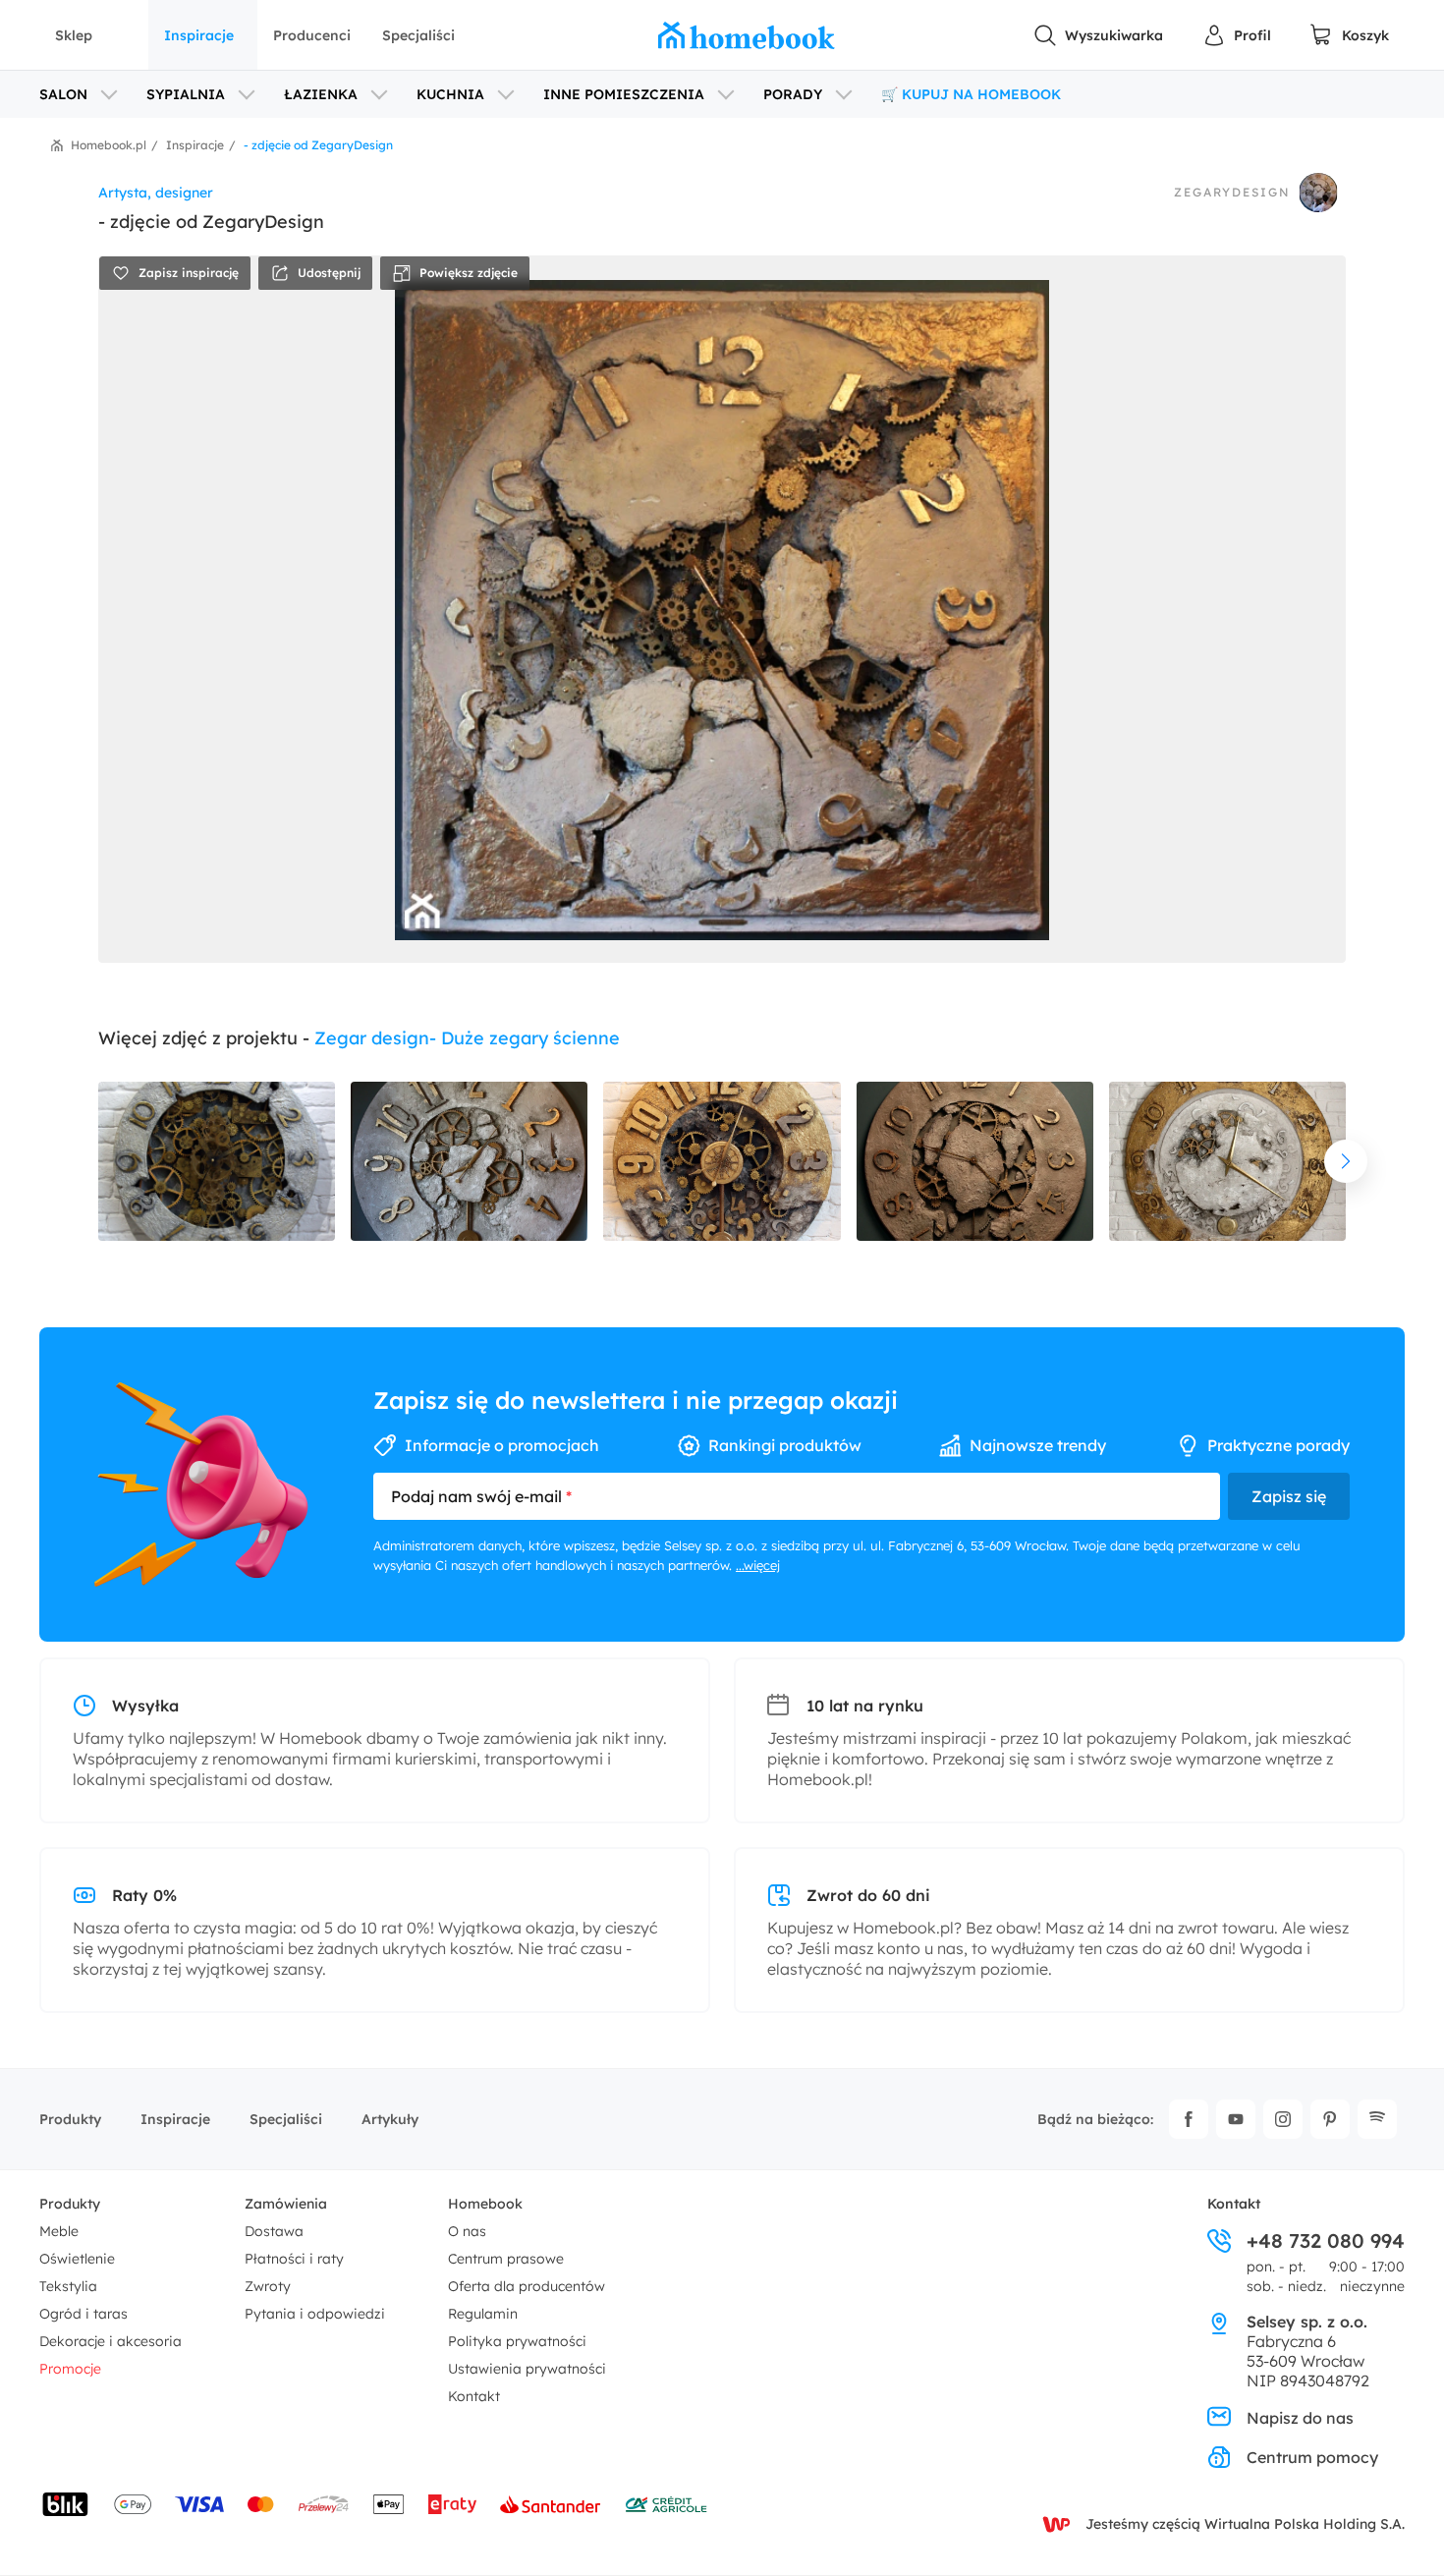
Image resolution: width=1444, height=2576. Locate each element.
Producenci (312, 35)
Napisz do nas (1300, 2418)
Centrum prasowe (506, 2259)
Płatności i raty (294, 2259)
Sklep (74, 35)
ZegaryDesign (1232, 193)
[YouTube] (1236, 2119)
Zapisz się (1289, 1496)
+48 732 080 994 (1326, 2241)
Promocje (70, 2369)
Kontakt (474, 2396)
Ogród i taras (83, 2314)
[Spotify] (1377, 2119)
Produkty (70, 2119)
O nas (467, 2231)
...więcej (758, 1565)
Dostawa (274, 2231)
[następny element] (1346, 1161)
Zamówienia (286, 2204)
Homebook (485, 2204)
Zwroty (268, 2286)
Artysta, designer (156, 193)
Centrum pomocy (1312, 2457)
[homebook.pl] (747, 35)
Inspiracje (199, 35)
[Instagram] (1283, 2119)
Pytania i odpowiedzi (315, 2314)
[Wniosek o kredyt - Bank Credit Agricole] (666, 2504)
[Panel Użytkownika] (1237, 35)
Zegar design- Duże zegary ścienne (467, 1038)
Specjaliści (418, 35)
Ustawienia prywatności (527, 2369)
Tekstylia (68, 2286)
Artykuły (390, 2119)
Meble (59, 2231)
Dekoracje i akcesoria (111, 2341)
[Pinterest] (1330, 2119)
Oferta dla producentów (527, 2286)
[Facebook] (1189, 2119)
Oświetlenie (77, 2259)
